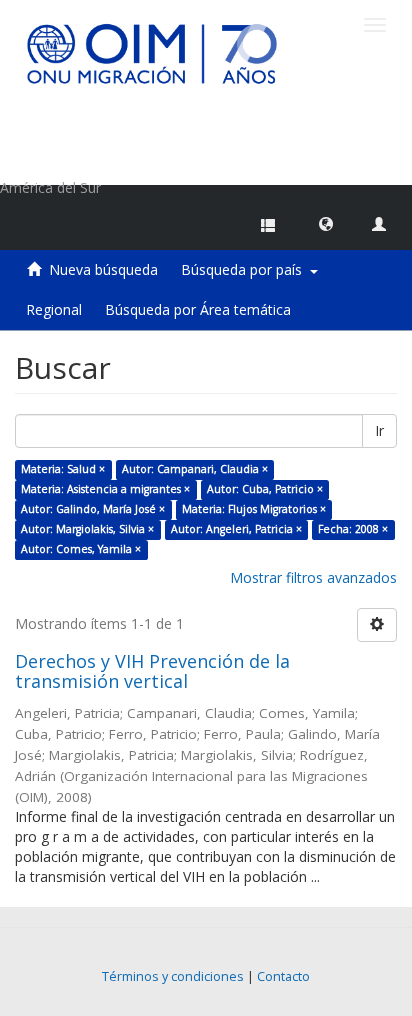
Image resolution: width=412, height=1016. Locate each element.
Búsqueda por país (245, 269)
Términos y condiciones (173, 976)
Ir (379, 430)
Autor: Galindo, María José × (93, 509)
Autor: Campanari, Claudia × (195, 469)
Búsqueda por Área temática (198, 309)
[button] (326, 223)
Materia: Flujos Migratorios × (254, 509)
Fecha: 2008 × (353, 529)
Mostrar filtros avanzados (313, 577)
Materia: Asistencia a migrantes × (105, 489)
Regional (54, 309)
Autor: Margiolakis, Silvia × (87, 529)
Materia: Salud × (63, 469)
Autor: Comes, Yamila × (81, 549)
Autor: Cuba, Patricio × (265, 489)
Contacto (283, 976)
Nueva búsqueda (103, 269)
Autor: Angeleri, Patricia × (236, 529)
